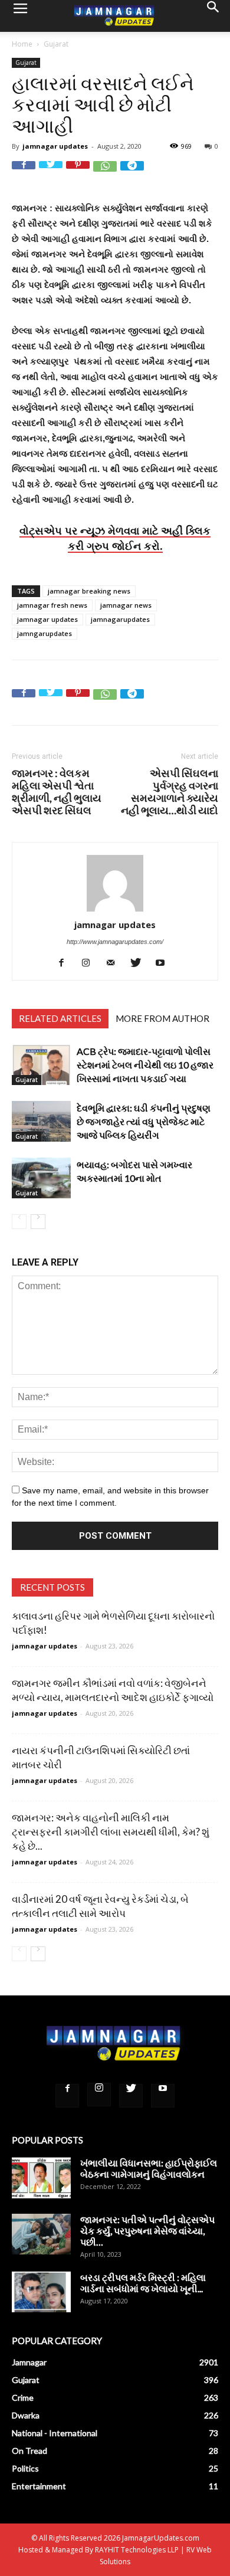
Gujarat (56, 44)
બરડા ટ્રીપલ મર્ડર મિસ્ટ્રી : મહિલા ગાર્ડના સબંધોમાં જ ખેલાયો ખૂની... (143, 2283)
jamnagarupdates (120, 619)
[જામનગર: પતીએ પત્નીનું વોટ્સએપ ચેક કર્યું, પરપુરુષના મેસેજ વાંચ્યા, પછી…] (41, 2234)
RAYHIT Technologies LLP (137, 2550)
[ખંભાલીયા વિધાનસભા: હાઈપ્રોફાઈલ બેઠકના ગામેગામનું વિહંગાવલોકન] (41, 2177)
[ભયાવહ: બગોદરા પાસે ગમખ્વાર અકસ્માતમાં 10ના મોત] (41, 1178)
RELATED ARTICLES (60, 1018)
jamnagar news (126, 605)
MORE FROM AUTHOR (162, 1018)
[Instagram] (91, 963)
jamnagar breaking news (89, 591)
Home (22, 44)
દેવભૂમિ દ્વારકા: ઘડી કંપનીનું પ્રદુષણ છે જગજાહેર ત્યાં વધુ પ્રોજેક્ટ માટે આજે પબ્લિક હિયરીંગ (144, 1121)
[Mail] (115, 963)
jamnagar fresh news (52, 605)
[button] (213, 16)
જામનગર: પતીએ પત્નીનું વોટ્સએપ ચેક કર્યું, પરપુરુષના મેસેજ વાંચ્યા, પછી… (147, 2231)
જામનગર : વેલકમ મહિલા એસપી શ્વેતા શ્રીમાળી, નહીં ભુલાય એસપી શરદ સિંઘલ (57, 792)
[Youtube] (165, 963)
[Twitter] (140, 963)
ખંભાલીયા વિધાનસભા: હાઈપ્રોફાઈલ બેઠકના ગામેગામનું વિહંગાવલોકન (149, 2168)
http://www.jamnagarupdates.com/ (115, 942)
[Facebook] (66, 963)
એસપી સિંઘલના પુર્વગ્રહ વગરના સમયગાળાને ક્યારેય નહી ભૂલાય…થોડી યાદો (170, 792)
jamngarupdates (45, 633)
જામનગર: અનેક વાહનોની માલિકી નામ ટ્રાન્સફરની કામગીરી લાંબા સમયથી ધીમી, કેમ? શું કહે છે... (111, 1832)
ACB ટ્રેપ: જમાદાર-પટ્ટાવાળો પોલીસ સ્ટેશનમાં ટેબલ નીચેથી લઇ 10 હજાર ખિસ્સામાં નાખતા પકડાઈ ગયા (145, 1065)
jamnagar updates (55, 146)
